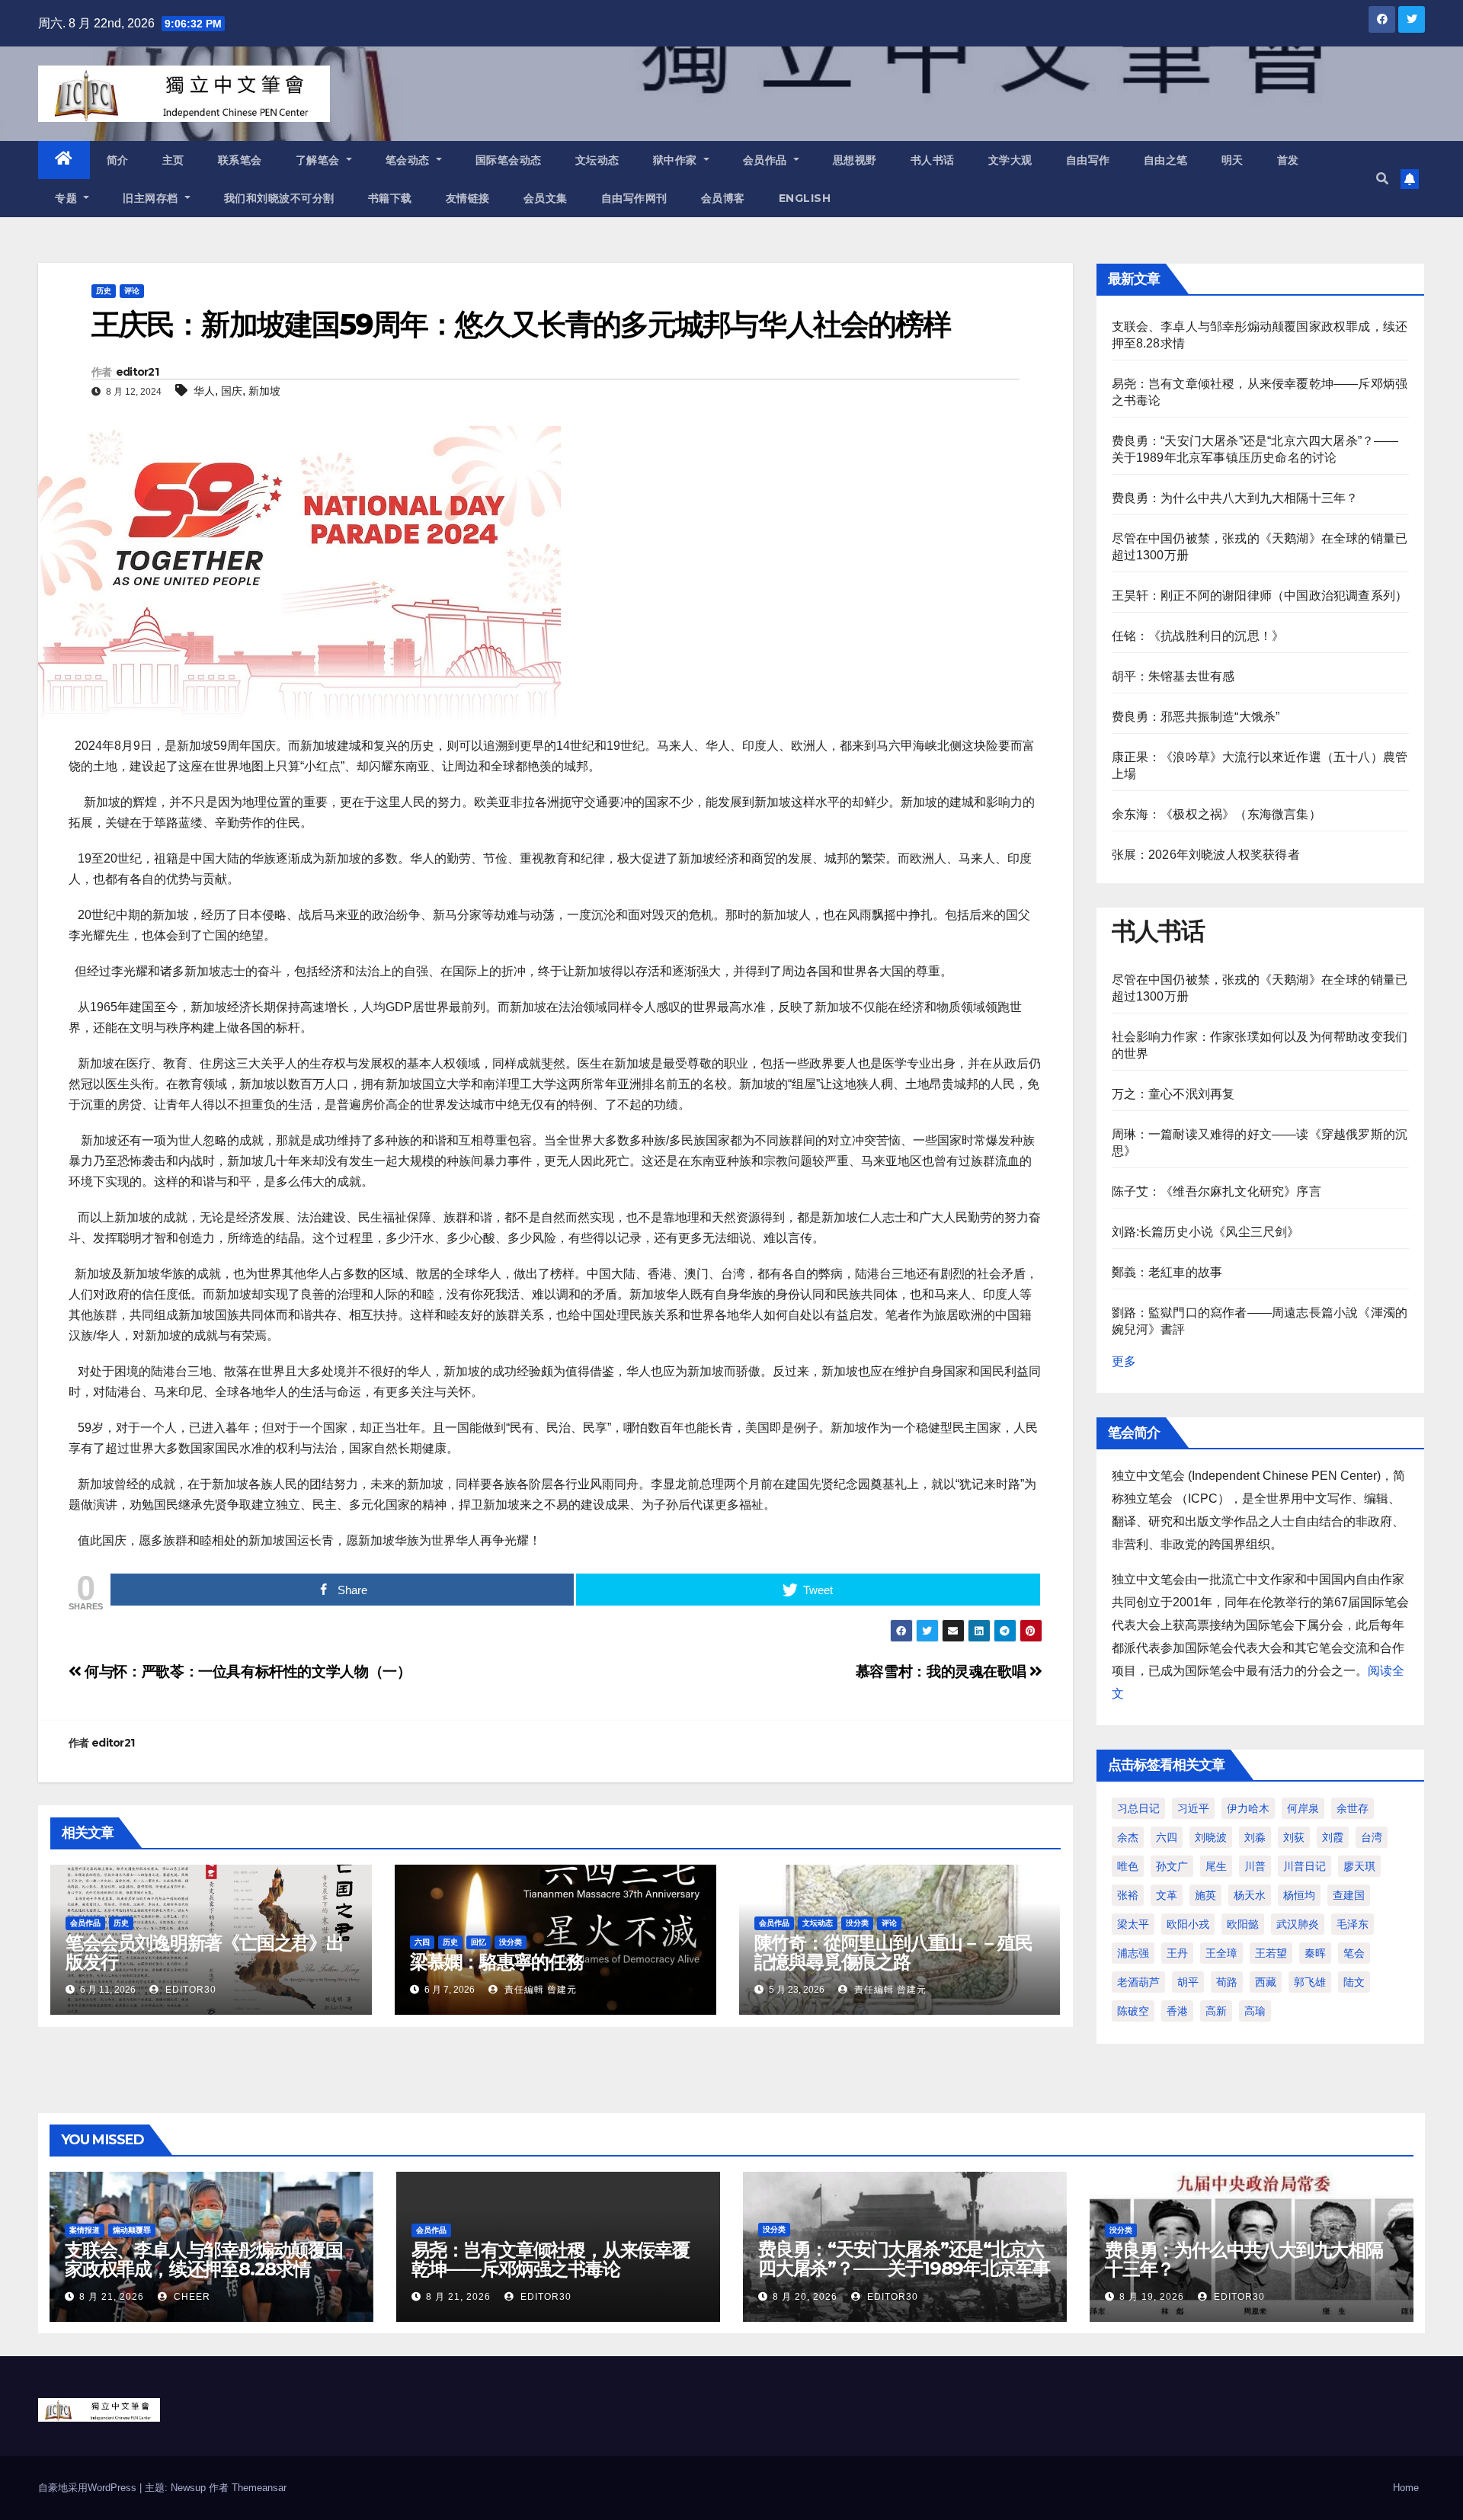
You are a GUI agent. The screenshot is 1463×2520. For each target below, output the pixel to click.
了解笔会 (320, 160)
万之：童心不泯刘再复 (1173, 1094)
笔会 (1354, 1953)
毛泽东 (1353, 1924)
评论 (132, 291)
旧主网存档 (152, 198)
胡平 (1188, 1982)
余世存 (1353, 1808)
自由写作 (1088, 160)
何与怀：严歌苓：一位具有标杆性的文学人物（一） (246, 1671)
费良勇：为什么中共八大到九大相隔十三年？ (1235, 498)
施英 (1205, 1895)
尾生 (1216, 1866)
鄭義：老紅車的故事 (1167, 1272)
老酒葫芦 (1138, 1982)
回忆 (479, 1942)
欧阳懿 (1243, 1924)
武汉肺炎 (1298, 1924)
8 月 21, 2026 (112, 2297)
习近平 (1193, 1808)
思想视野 (855, 160)
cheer (190, 2297)
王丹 (1177, 1953)
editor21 (137, 372)
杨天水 (1250, 1895)
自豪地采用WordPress (89, 2488)
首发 (1288, 160)
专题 (68, 198)
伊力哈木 (1248, 1808)
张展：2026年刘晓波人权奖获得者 (1206, 855)
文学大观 (1010, 160)
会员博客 (723, 198)
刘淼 (1255, 1837)
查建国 (1349, 1895)
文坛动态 (597, 160)
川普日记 (1305, 1866)
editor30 (189, 1990)
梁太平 (1133, 1924)
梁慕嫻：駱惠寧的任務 (497, 1962)
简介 (118, 160)
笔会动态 (410, 160)
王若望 (1271, 1953)
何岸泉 (1303, 1808)
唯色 (1128, 1866)
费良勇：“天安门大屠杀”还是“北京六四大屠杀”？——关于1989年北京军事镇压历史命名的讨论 (904, 2268)
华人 (204, 391)
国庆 (232, 391)
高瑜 (1255, 2011)
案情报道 (85, 2230)
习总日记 (1138, 1808)
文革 (1167, 1895)
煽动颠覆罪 (132, 2230)
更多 (1124, 1361)
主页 (173, 160)
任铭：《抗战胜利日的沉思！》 (1198, 636)
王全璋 (1221, 1953)
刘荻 (1294, 1837)
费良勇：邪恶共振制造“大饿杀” (1196, 717)
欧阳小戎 (1188, 1924)
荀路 (1227, 1982)
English (805, 198)
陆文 (1354, 1982)
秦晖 (1315, 1953)
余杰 (1128, 1837)
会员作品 (767, 160)
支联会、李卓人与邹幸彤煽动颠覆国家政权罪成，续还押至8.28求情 (204, 2259)
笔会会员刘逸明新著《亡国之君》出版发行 (205, 1952)
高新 (1216, 2011)
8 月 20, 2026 (805, 2297)
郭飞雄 (1310, 1982)
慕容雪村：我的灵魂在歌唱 (943, 1671)
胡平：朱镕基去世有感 (1173, 676)
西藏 (1266, 1982)
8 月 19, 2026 (1152, 2297)
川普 (1255, 1866)
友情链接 (468, 198)
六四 (422, 1942)
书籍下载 (390, 198)
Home (1406, 2488)
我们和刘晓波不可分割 (279, 198)
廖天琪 (1359, 1866)
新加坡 (264, 391)
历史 (104, 291)
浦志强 (1133, 1953)
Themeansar (259, 2488)
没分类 (511, 1942)
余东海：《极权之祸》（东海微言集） (1216, 814)
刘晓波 (1211, 1837)
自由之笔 (1166, 160)
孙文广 (1172, 1866)
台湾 (1372, 1837)
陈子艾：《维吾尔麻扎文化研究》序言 (1216, 1191)
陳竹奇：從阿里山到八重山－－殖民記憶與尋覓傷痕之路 (893, 1952)
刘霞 (1333, 1837)
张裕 (1128, 1895)
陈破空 (1133, 2011)
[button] (1382, 179)
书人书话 (933, 160)
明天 (1233, 160)
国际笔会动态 (509, 160)
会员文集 (546, 198)
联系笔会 (240, 160)
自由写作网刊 (634, 198)
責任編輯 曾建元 (539, 1990)
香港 (1177, 2011)
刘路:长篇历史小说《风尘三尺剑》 (1206, 1232)
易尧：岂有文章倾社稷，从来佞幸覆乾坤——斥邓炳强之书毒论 (551, 2259)
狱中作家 (677, 160)
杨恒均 (1299, 1895)
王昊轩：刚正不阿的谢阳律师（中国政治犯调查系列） (1260, 596)
